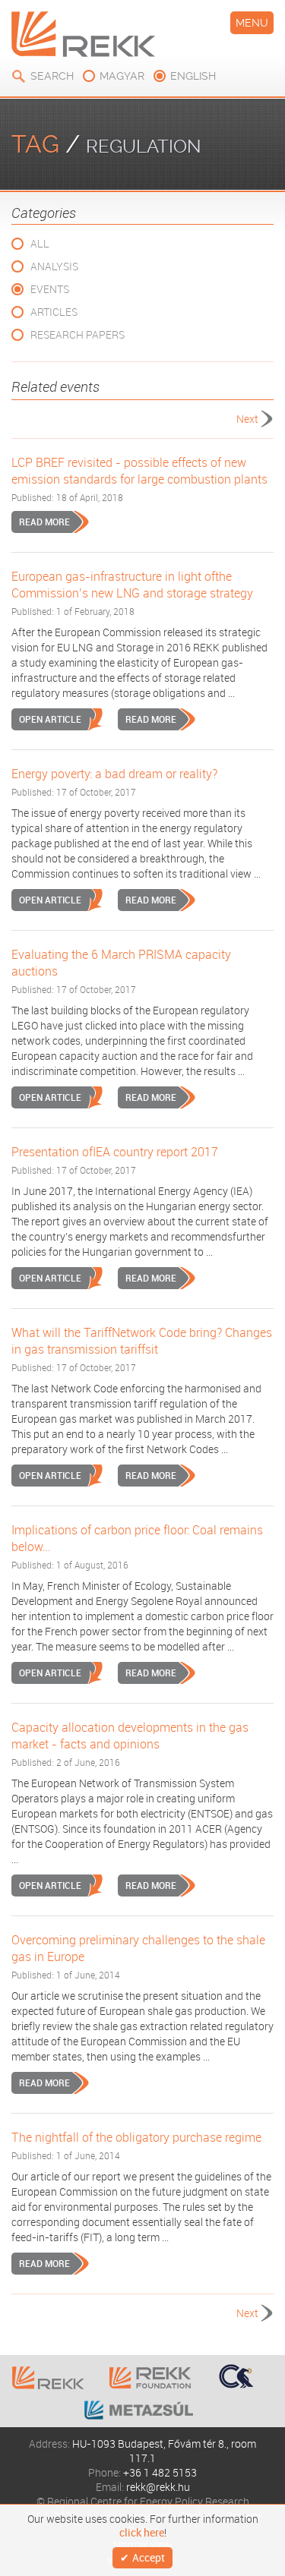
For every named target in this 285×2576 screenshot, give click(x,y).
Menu (252, 23)
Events (50, 289)
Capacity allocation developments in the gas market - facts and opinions (130, 1736)
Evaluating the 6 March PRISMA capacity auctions (121, 963)
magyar (122, 76)
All (40, 243)
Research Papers (78, 334)
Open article (50, 719)
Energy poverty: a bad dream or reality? (114, 774)
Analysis (54, 266)
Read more (44, 522)
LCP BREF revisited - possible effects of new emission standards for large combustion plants (139, 471)
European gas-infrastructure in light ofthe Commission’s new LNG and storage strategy (132, 585)
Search (52, 76)
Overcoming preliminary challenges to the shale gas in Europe (138, 1948)
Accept (149, 2557)
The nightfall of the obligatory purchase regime (136, 2137)
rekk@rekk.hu (158, 2487)
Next (247, 419)
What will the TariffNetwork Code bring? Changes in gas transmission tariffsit (142, 1341)
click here (142, 2533)
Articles (54, 312)
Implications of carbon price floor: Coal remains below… (137, 1538)
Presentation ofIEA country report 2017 (115, 1152)
